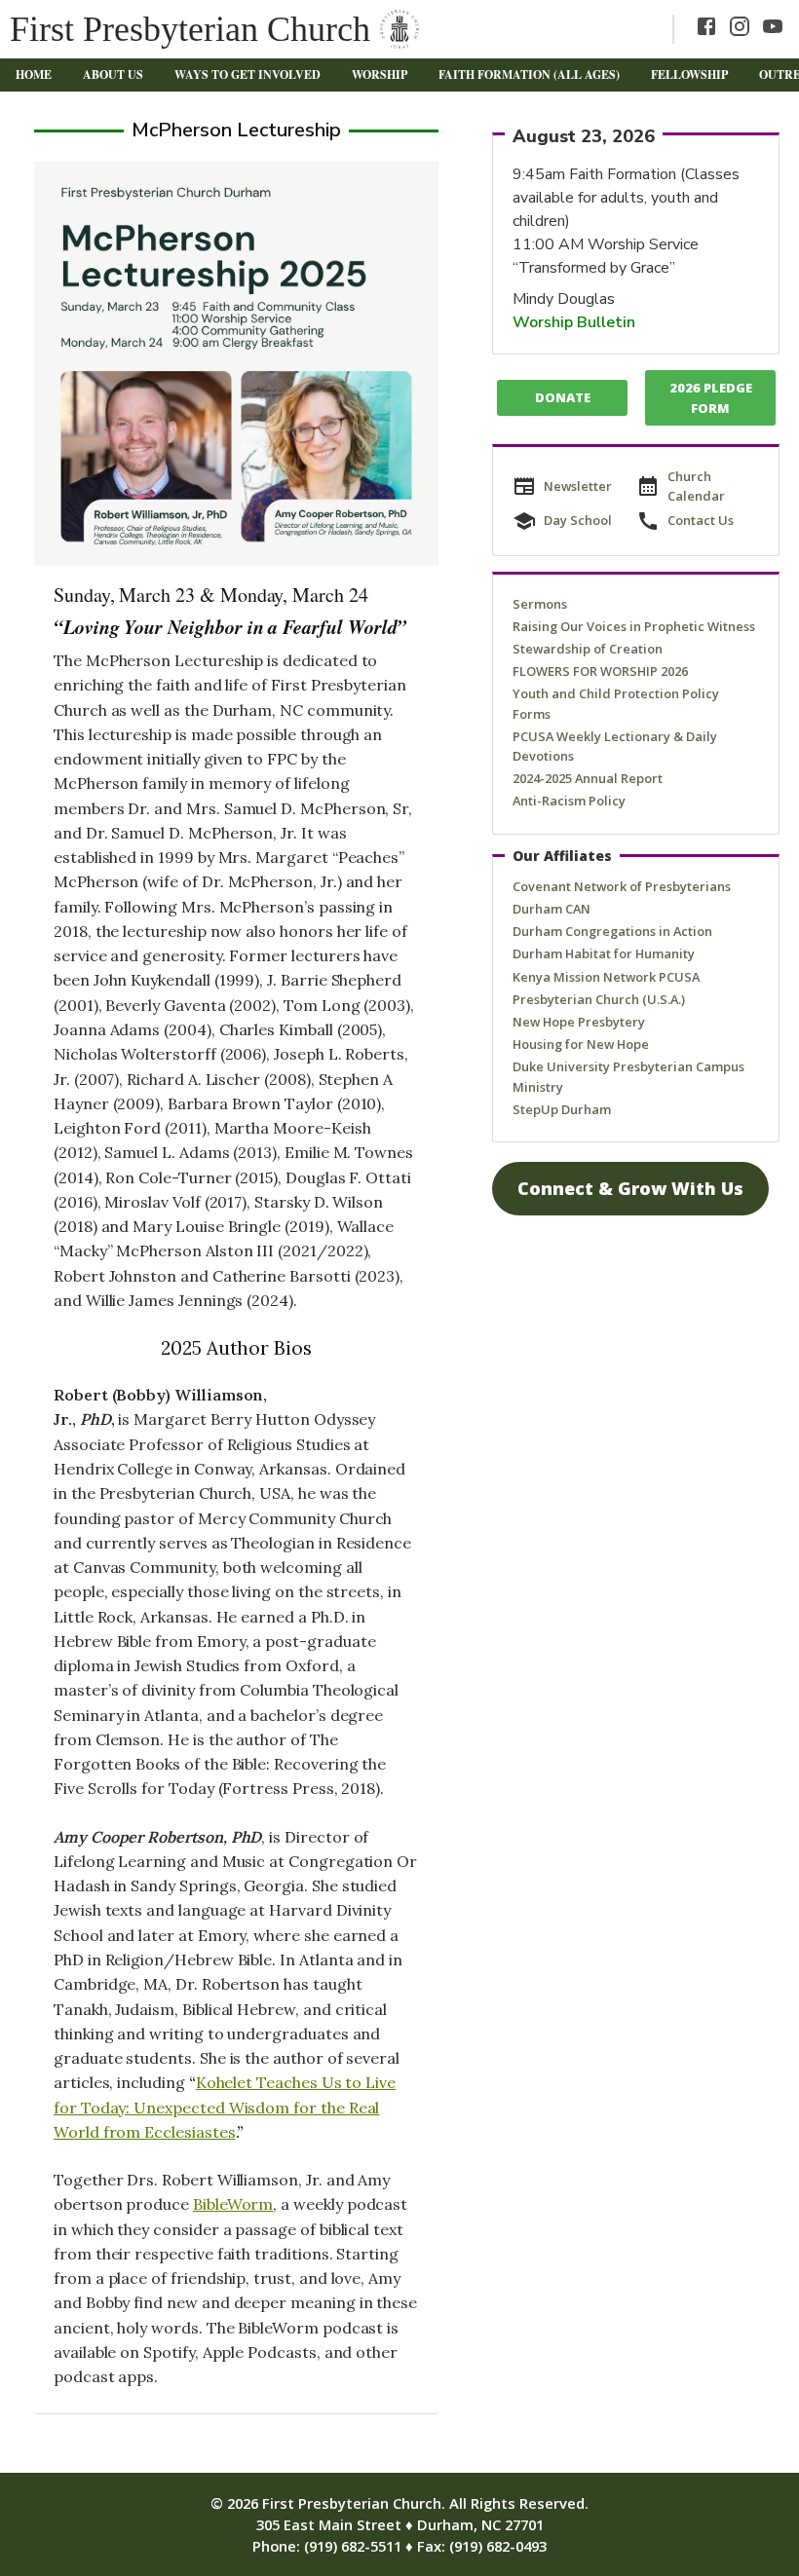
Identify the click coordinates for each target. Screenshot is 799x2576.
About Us (113, 75)
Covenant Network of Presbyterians (622, 886)
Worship (380, 75)
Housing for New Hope (581, 1044)
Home (34, 75)
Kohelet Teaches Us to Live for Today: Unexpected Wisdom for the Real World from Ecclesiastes (225, 2107)
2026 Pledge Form (711, 398)
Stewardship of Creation (588, 649)
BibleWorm (233, 2204)
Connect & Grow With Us (630, 1188)
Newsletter (578, 486)
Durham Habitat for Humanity (604, 953)
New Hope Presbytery (579, 1022)
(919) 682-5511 (353, 2546)
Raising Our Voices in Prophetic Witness (634, 626)
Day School (578, 520)
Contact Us (701, 520)
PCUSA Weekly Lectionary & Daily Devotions (615, 746)
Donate (563, 397)
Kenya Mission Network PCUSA (606, 977)
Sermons (540, 604)
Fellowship (689, 75)
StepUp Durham (562, 1109)
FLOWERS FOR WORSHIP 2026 (600, 671)
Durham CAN (552, 909)
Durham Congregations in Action (612, 931)
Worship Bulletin (574, 322)
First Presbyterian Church (190, 29)
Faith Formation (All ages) (529, 75)
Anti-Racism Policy (569, 801)
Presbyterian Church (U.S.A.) (599, 999)
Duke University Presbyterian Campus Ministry (628, 1076)
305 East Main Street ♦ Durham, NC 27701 (400, 2524)
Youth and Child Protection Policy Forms (616, 703)
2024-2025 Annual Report (588, 778)
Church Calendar (696, 486)
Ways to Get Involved (247, 75)
